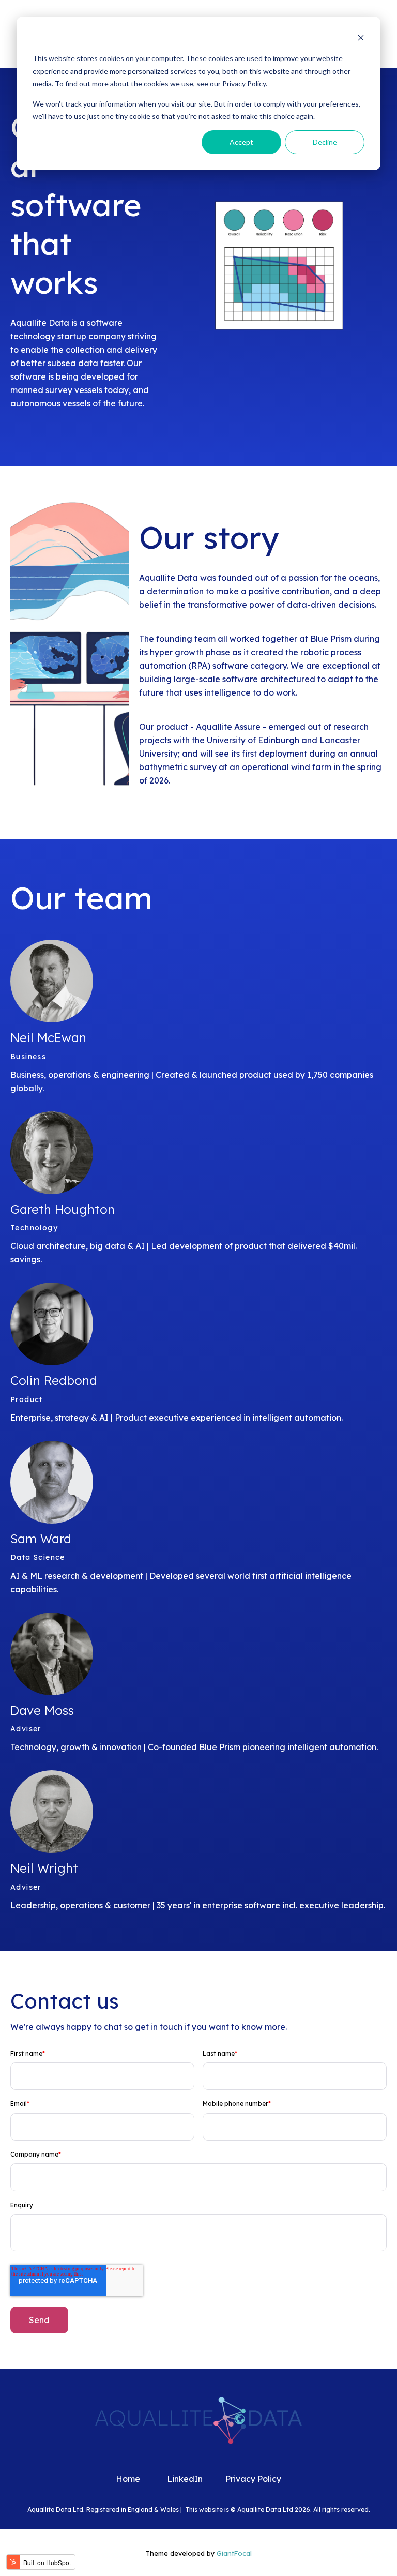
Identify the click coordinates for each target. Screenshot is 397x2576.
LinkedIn (185, 2479)
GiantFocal (234, 2553)
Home (128, 2479)
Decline (325, 142)
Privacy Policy (253, 2479)
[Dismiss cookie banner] (361, 39)
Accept (241, 142)
